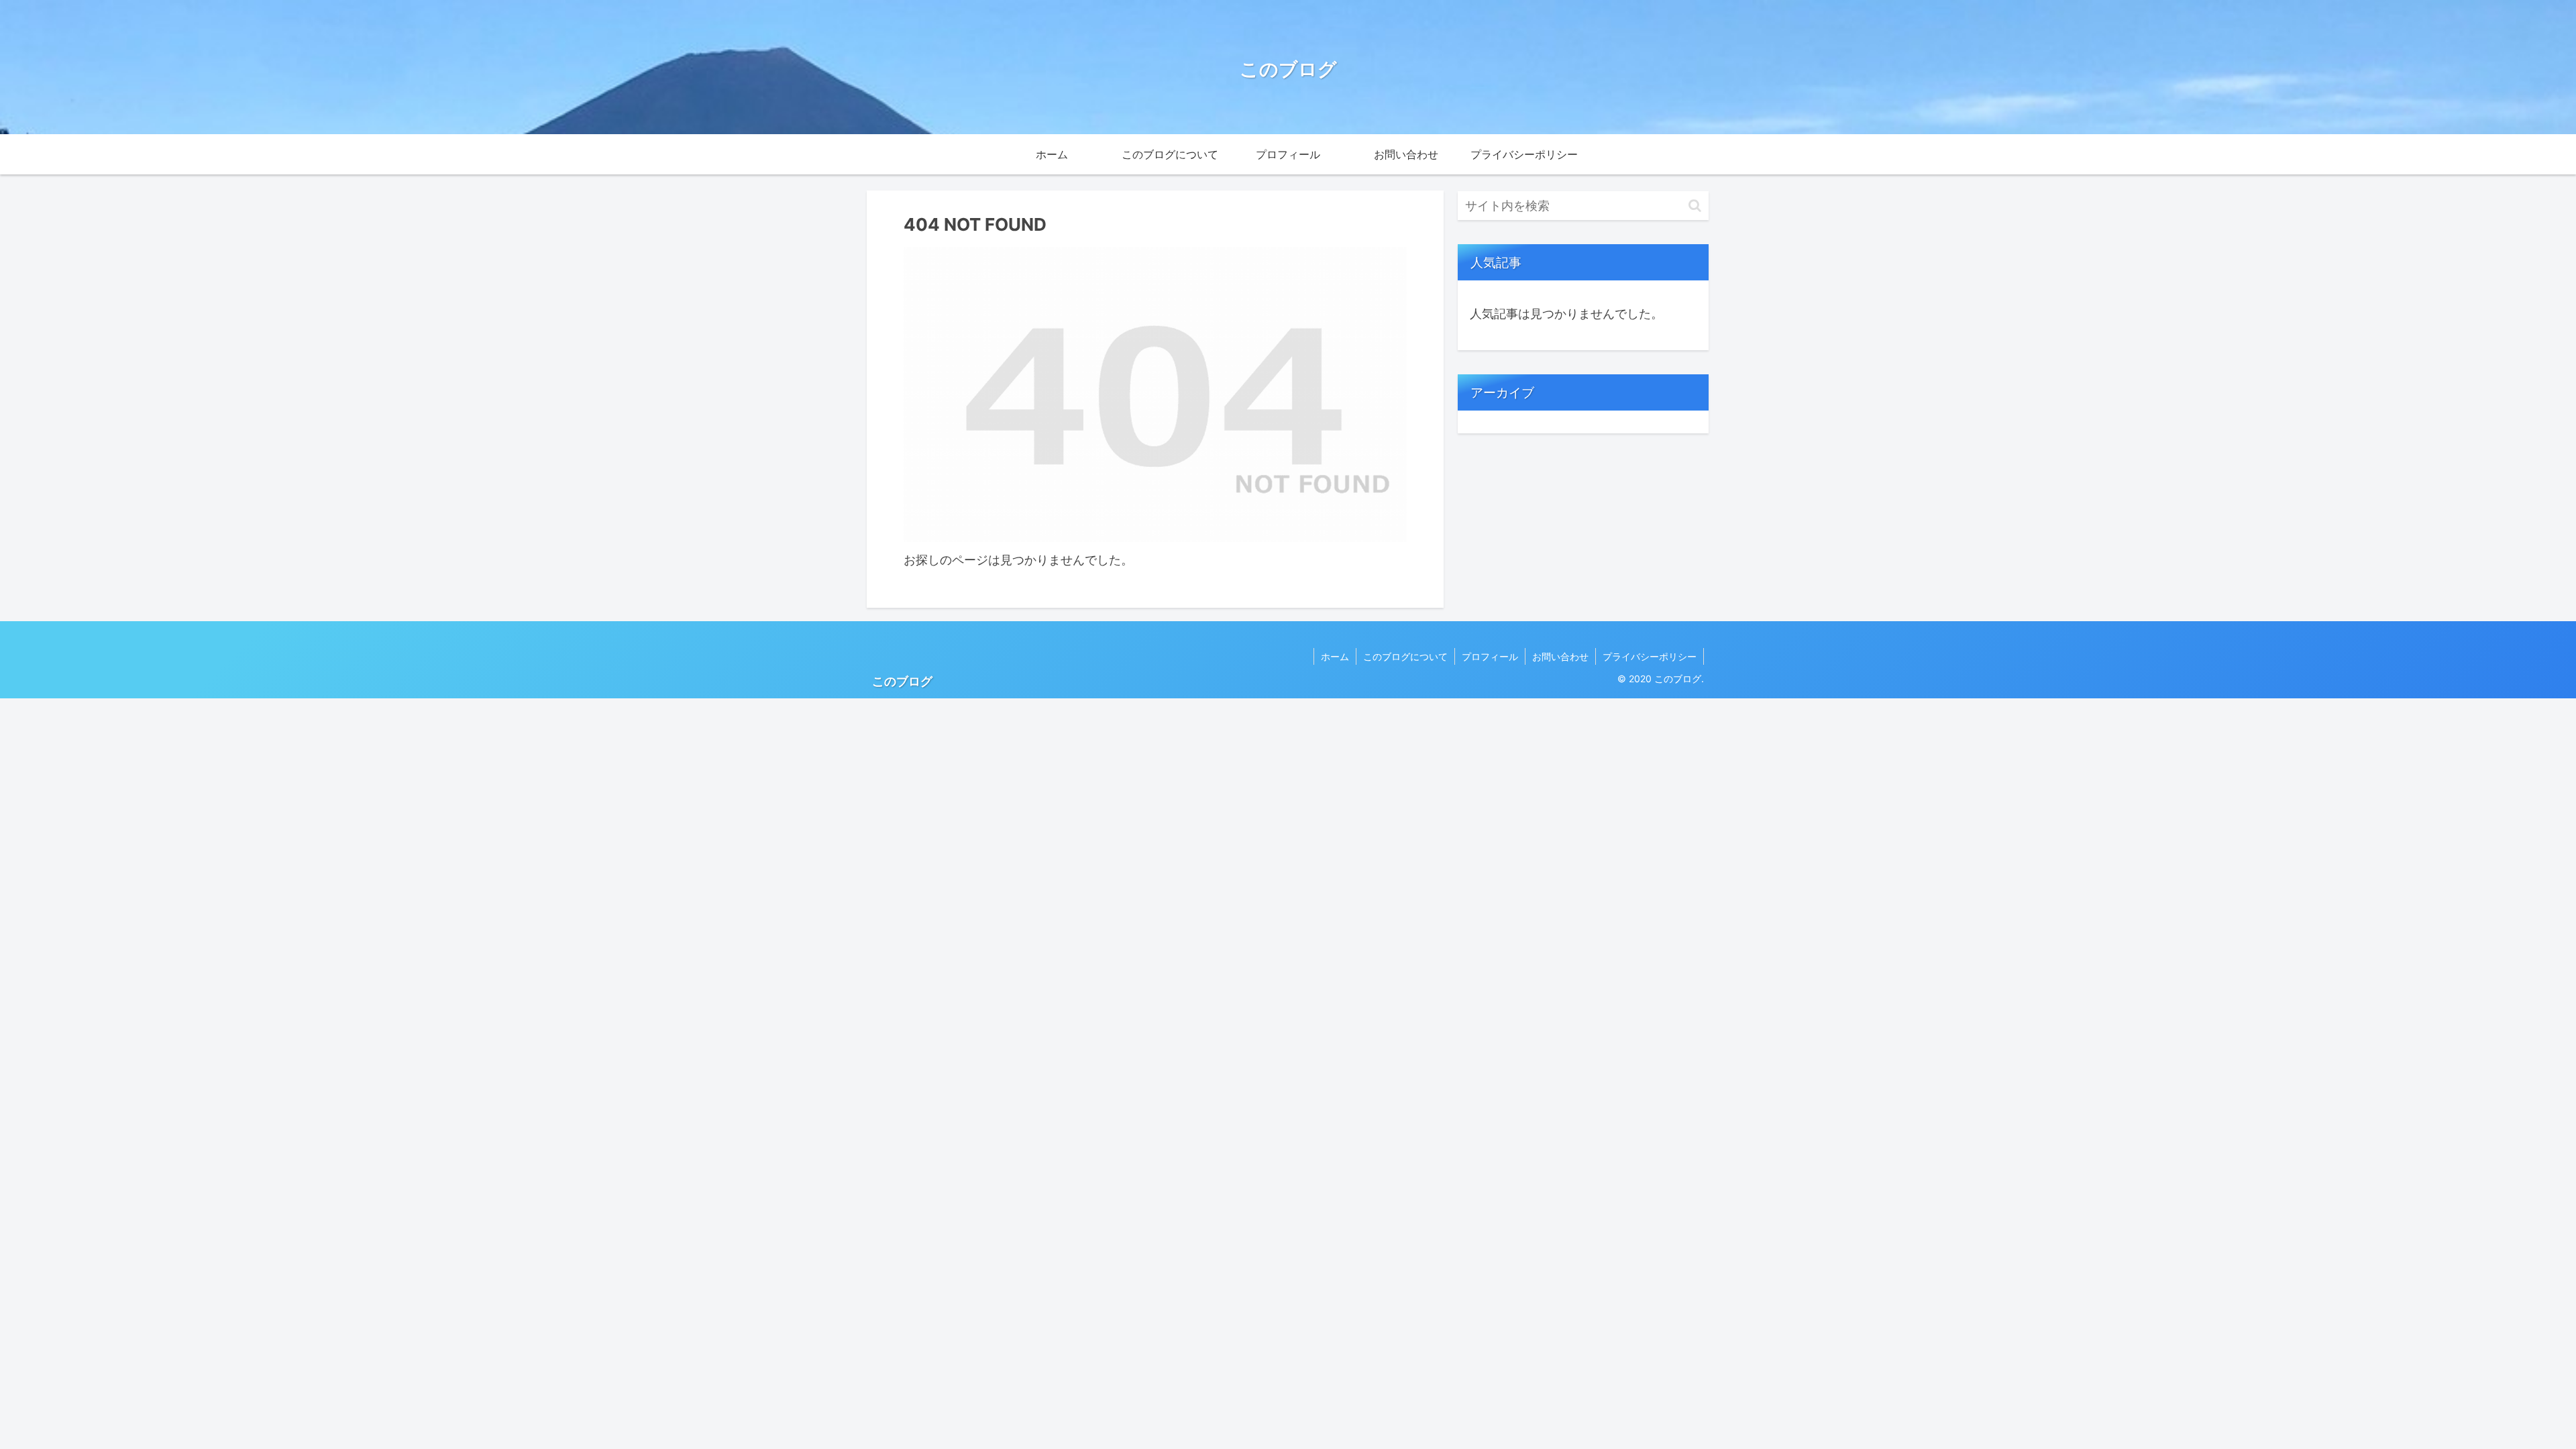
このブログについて (1405, 656)
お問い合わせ (1560, 656)
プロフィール (1490, 656)
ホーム (1335, 656)
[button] (1695, 206)
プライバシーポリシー (1650, 656)
